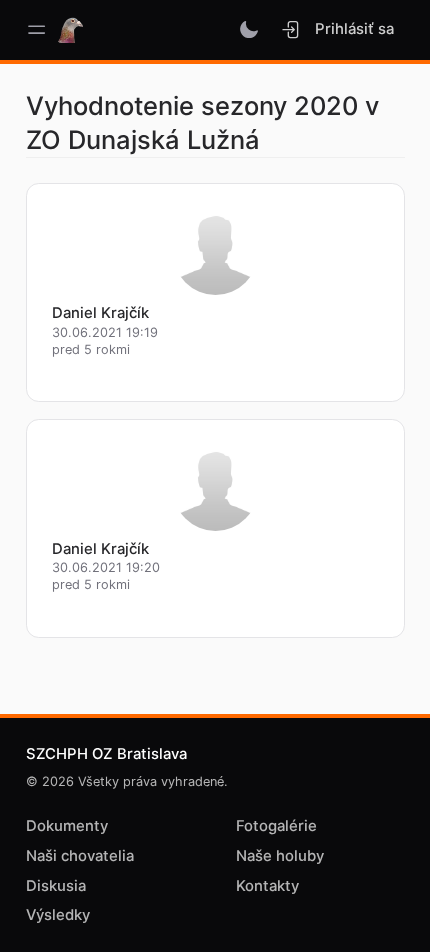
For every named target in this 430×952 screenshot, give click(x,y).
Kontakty (267, 886)
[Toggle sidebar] (36, 30)
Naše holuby (280, 856)
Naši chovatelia (80, 856)
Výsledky (58, 915)
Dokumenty (67, 826)
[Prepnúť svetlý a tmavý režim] (249, 30)
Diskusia (56, 886)
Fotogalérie (276, 826)
